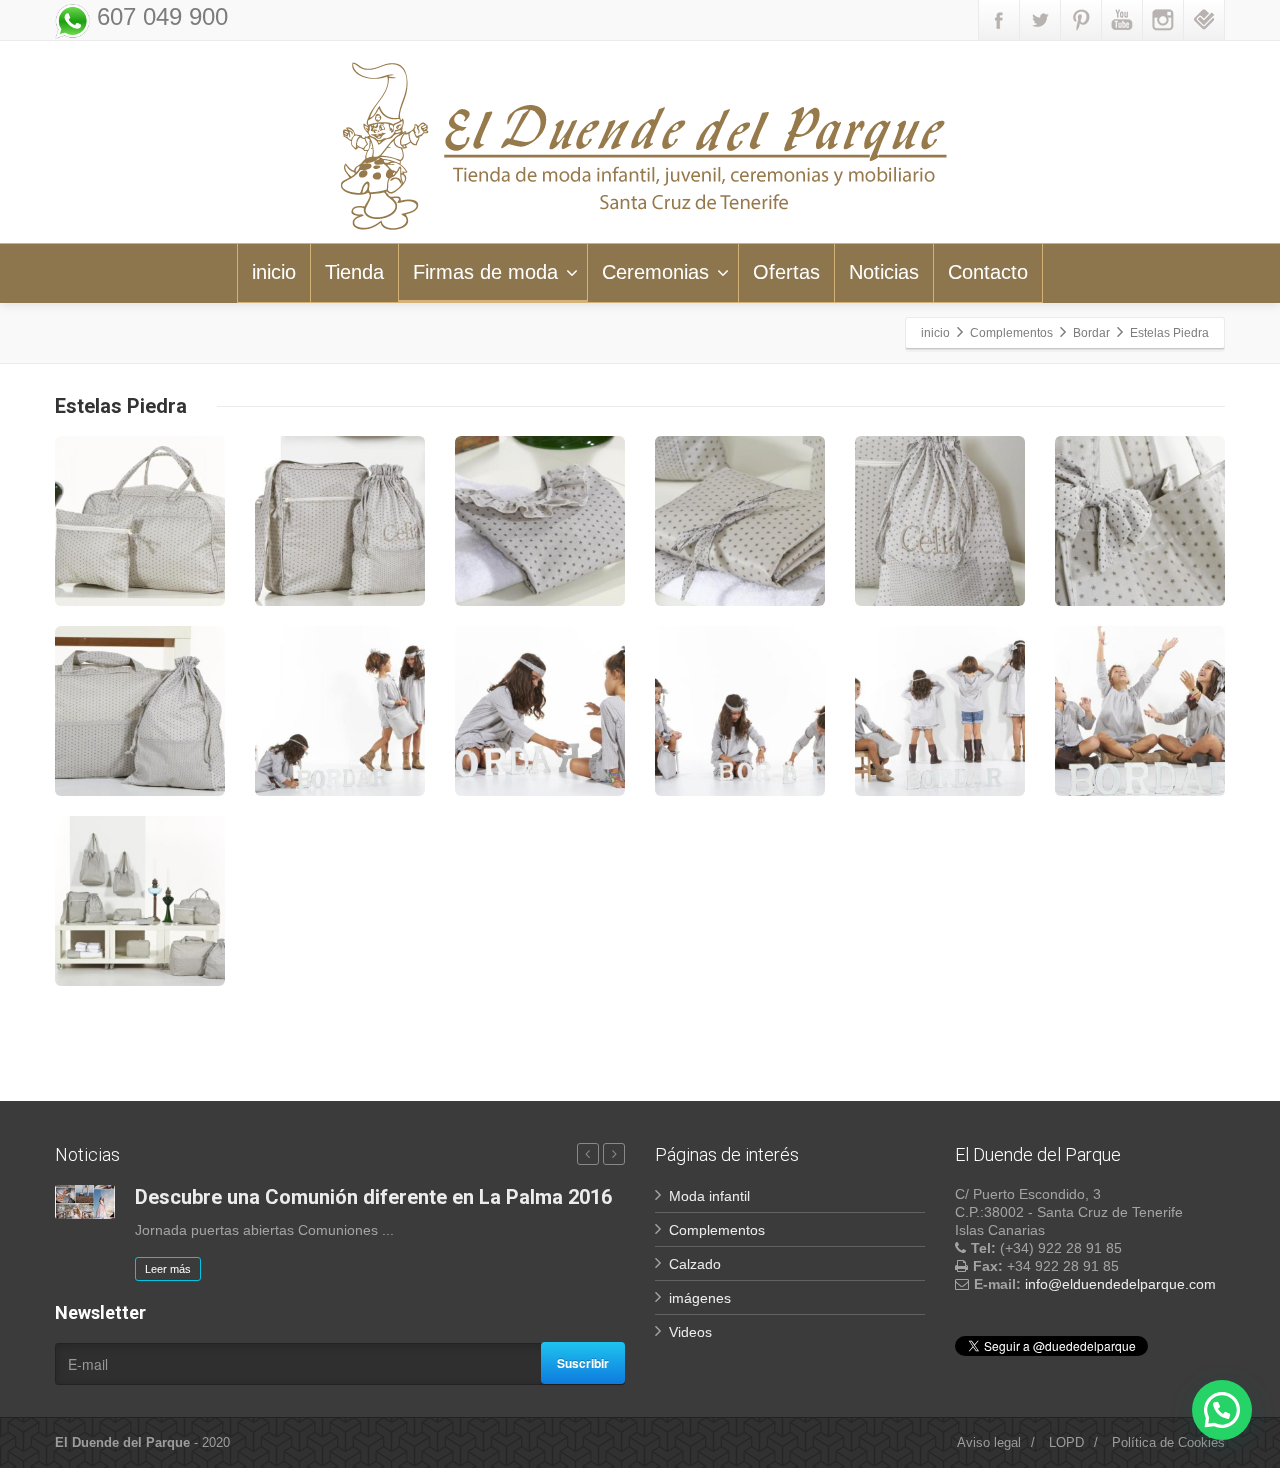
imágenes (700, 1298)
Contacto (988, 272)
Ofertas (786, 272)
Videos (690, 1332)
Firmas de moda (485, 272)
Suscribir (583, 1363)
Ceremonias (655, 272)
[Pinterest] (1081, 20)
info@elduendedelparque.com (1120, 1284)
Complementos (717, 1230)
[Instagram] (1163, 20)
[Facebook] (999, 20)
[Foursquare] (1204, 20)
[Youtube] (1122, 20)
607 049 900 (159, 16)
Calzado (695, 1264)
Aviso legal (989, 1442)
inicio (274, 272)
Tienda (354, 272)
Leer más (168, 1269)
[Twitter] (1040, 20)
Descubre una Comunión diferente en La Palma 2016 (373, 1197)
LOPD (1066, 1442)
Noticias (884, 272)
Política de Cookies (1168, 1442)
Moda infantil (709, 1196)
